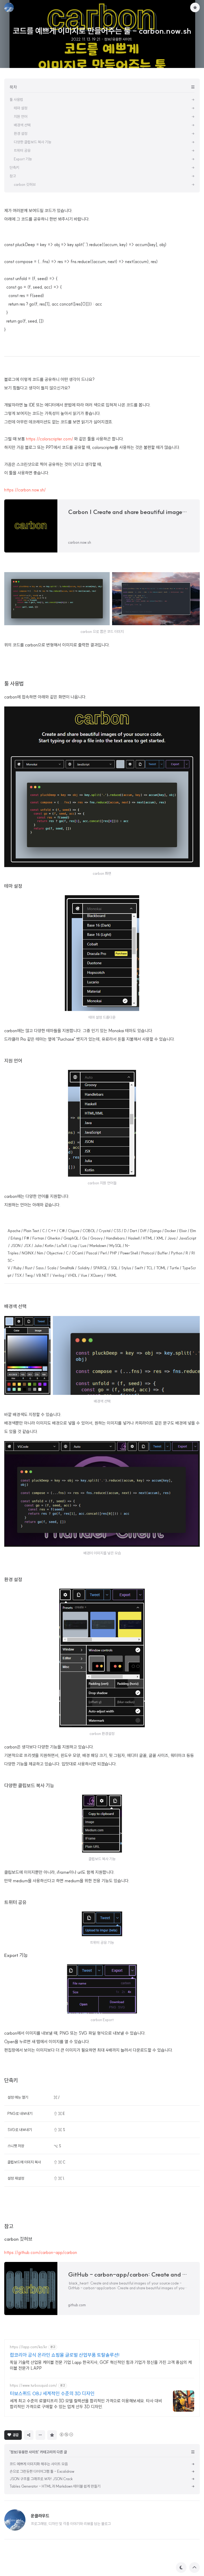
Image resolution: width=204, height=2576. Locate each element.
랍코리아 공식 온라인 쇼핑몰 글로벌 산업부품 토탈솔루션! (65, 2355)
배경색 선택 (15, 1306)
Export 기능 (16, 1955)
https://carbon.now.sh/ (25, 490)
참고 (9, 2226)
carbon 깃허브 (18, 2239)
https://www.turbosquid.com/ (33, 2386)
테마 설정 (13, 886)
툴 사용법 (14, 683)
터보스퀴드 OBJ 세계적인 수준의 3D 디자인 (52, 2393)
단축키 (11, 2080)
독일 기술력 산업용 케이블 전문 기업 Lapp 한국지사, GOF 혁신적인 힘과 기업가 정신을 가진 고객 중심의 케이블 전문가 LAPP (101, 2365)
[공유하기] (29, 2435)
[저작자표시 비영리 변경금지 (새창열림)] (66, 2434)
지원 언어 (13, 1061)
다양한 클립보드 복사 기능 (29, 1786)
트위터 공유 (15, 1902)
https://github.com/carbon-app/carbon (41, 2252)
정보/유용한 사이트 (118, 39)
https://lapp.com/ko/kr (29, 2347)
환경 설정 (13, 1580)
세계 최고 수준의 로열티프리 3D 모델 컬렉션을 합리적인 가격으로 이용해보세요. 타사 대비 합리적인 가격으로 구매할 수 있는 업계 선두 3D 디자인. (86, 2404)
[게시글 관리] (40, 2435)
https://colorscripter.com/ (50, 439)
